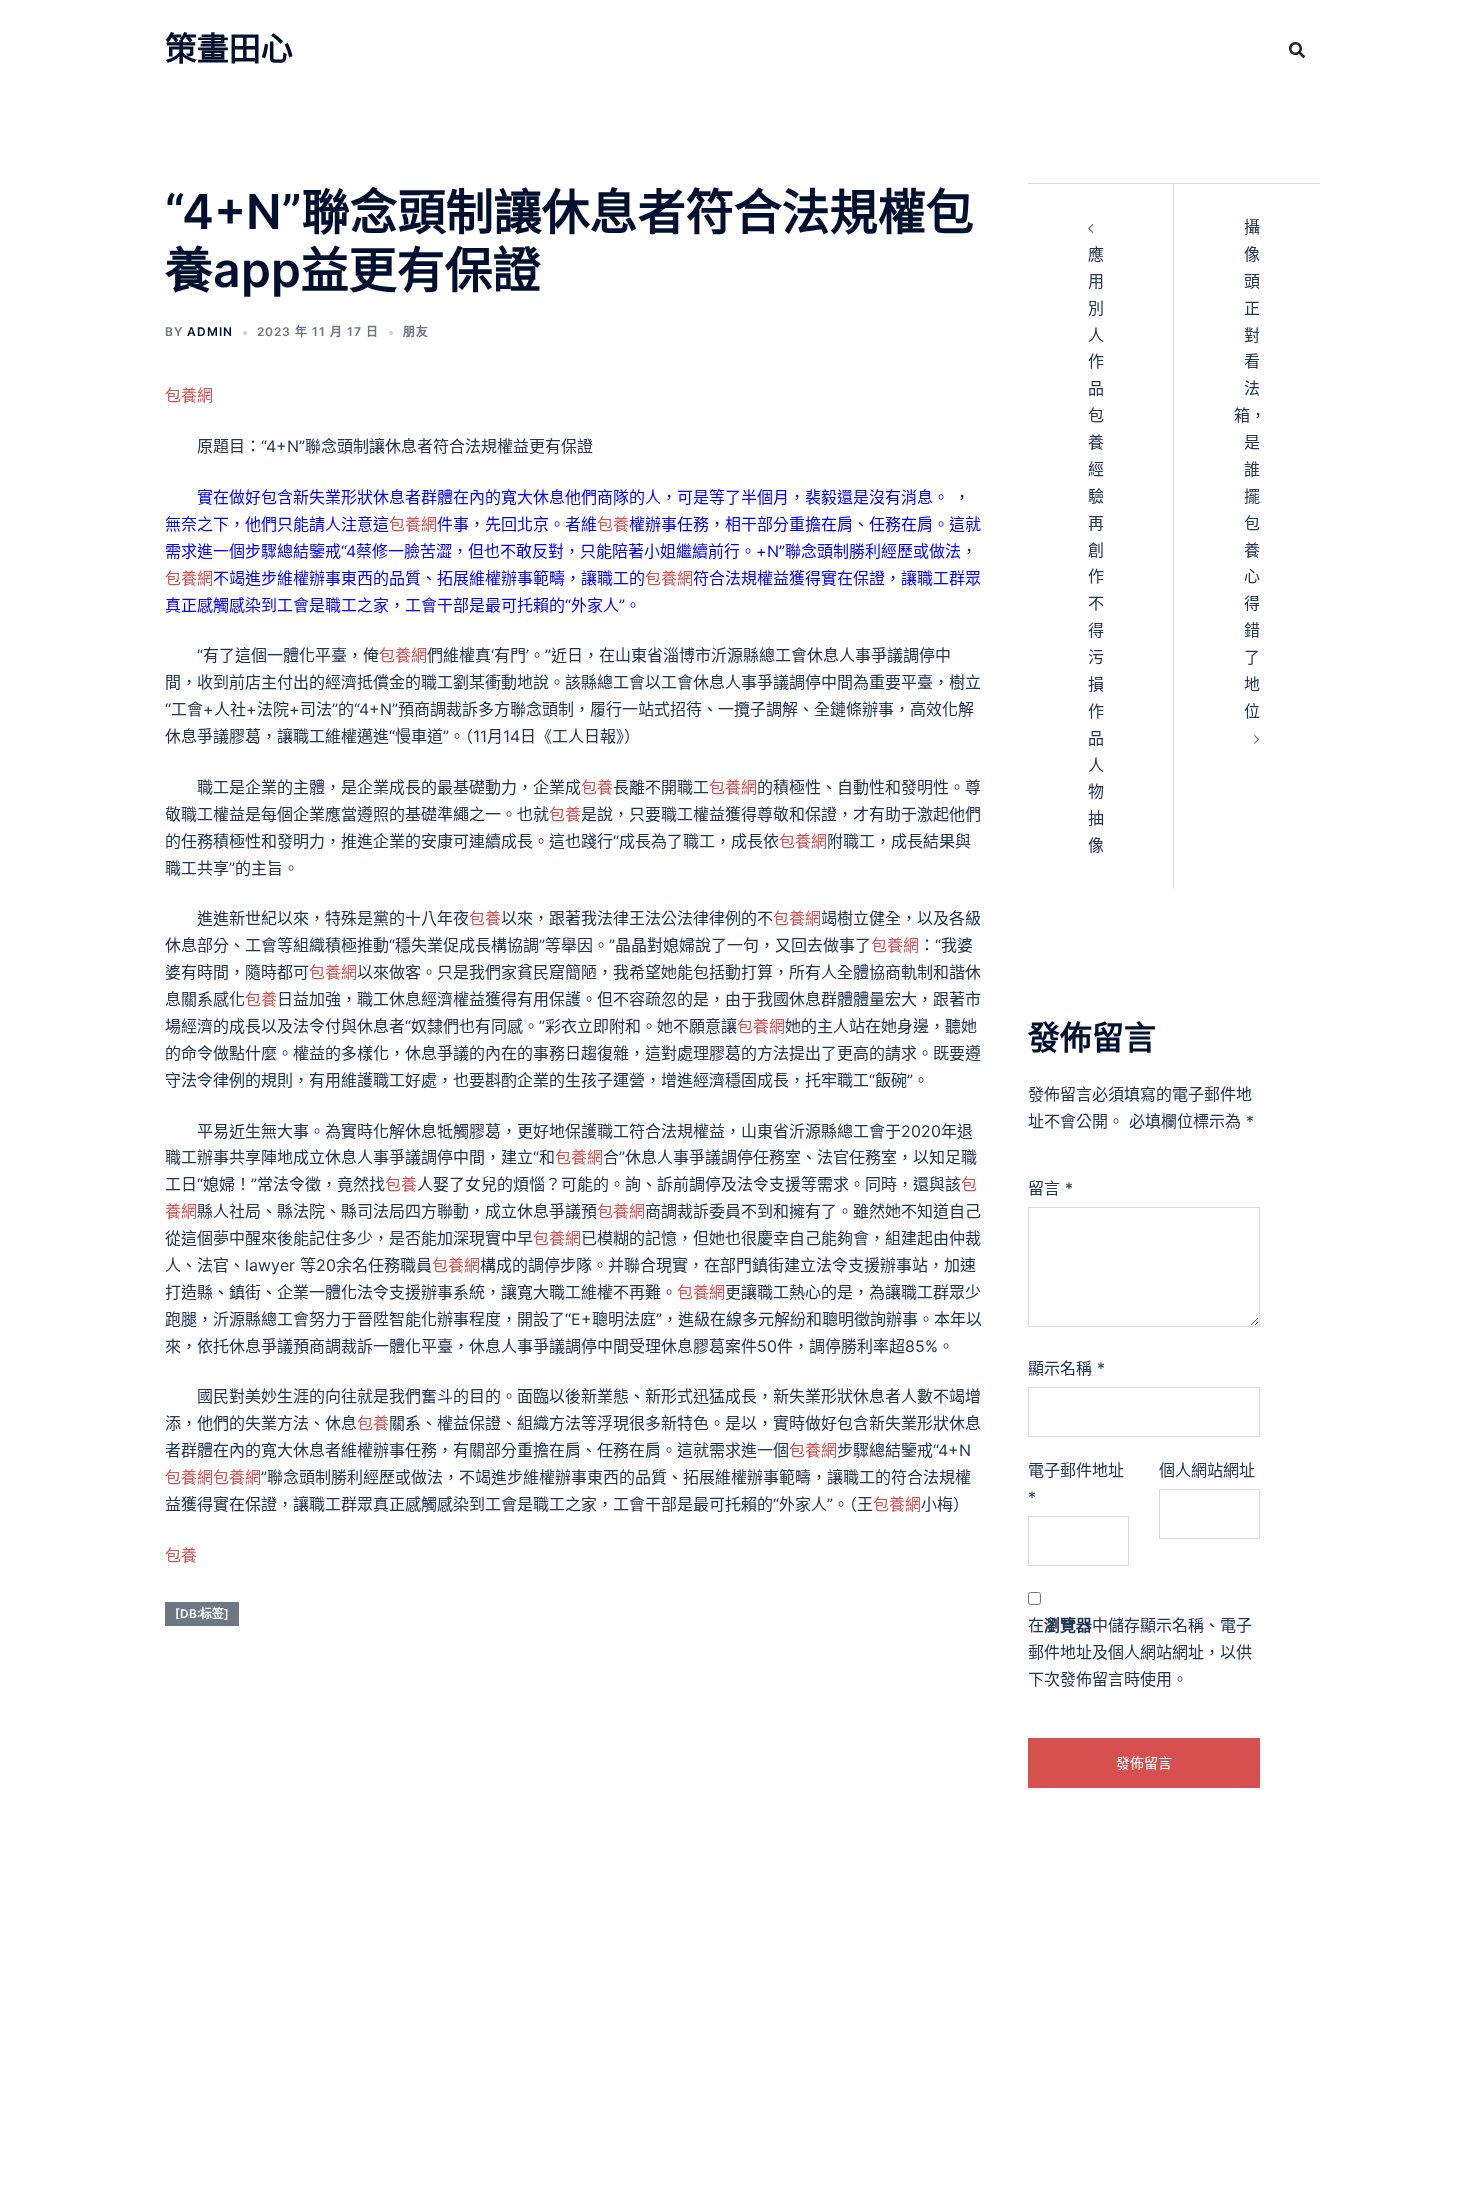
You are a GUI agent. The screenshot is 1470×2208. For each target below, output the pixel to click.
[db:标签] (202, 1613)
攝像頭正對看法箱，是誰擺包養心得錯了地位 (1250, 469)
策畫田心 (229, 48)
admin (210, 331)
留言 (1050, 1188)
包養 (613, 524)
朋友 (416, 331)
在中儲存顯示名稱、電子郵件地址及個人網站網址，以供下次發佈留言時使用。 (1140, 1652)
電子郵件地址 (1076, 1483)
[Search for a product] (1297, 50)
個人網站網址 (1207, 1470)
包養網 (189, 395)
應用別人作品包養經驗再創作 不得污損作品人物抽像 (1096, 549)
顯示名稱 (1066, 1368)
